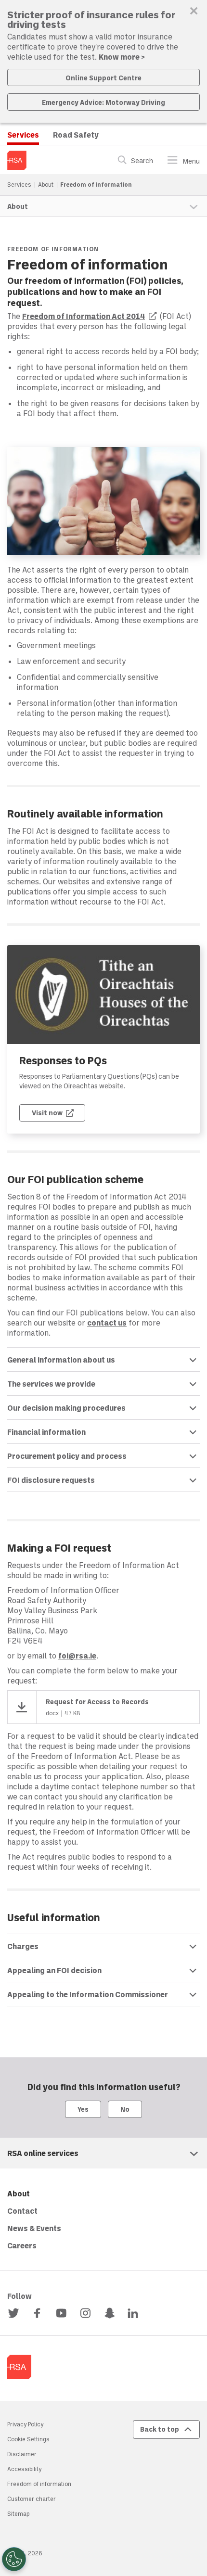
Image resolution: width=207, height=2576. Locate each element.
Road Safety (76, 134)
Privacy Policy (25, 2424)
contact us (107, 1322)
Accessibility (24, 2469)
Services (23, 134)
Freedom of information (39, 2484)
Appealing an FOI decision (54, 1970)
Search (142, 161)
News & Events (34, 2228)
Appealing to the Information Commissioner (88, 1994)
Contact (22, 2211)
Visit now (58, 1112)
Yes (83, 2109)
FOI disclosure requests (51, 1480)
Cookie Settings (28, 2439)
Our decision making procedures (66, 1408)
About (46, 184)
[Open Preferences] (14, 2559)
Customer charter (32, 2499)
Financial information (46, 1432)
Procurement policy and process (67, 1456)
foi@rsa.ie (77, 1655)
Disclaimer (22, 2454)
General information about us (61, 1359)
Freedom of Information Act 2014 (90, 316)
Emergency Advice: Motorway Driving (103, 102)
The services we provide (51, 1384)
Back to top (160, 2429)
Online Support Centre (103, 78)
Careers (22, 2245)
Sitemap (18, 2513)
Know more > (122, 57)
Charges (23, 1946)
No (125, 2109)
